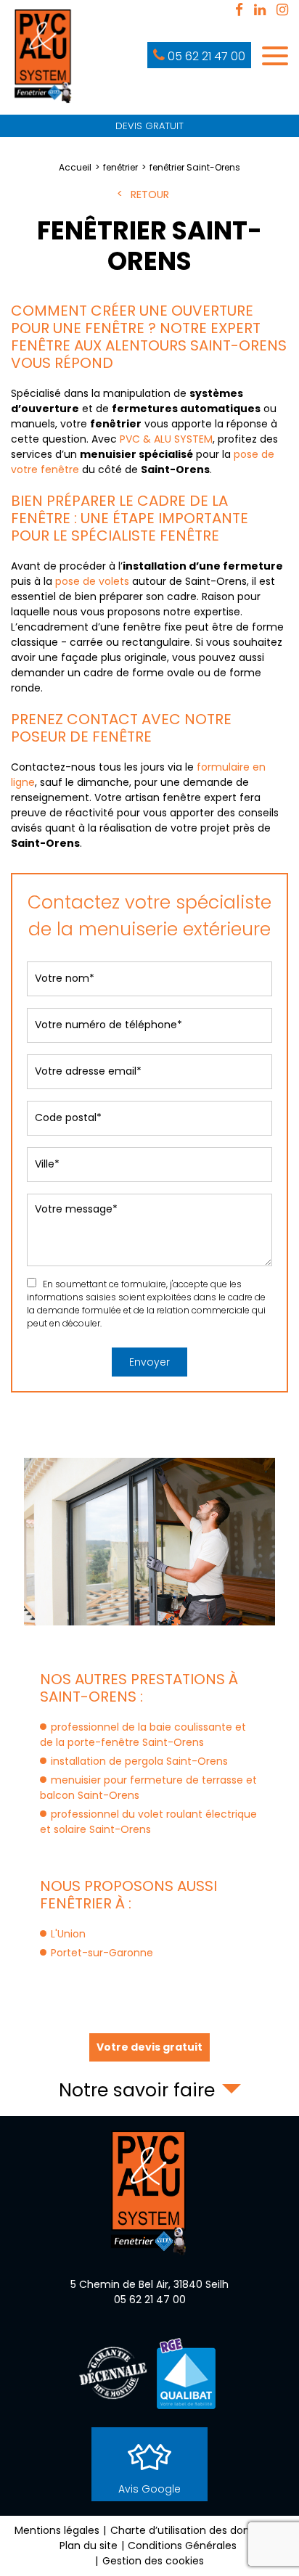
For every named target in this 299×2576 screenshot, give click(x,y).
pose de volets (92, 581)
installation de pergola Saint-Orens (139, 1761)
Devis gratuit (149, 126)
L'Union (68, 1934)
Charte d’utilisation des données (192, 2530)
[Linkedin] (260, 11)
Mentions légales (57, 2530)
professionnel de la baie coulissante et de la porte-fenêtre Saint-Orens (143, 1735)
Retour (150, 194)
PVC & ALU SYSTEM (166, 439)
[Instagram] (282, 11)
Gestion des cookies (153, 2561)
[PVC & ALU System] (44, 57)
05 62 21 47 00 (206, 56)
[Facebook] (239, 11)
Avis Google (149, 2489)
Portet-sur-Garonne (102, 1953)
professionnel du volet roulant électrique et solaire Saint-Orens (148, 1822)
